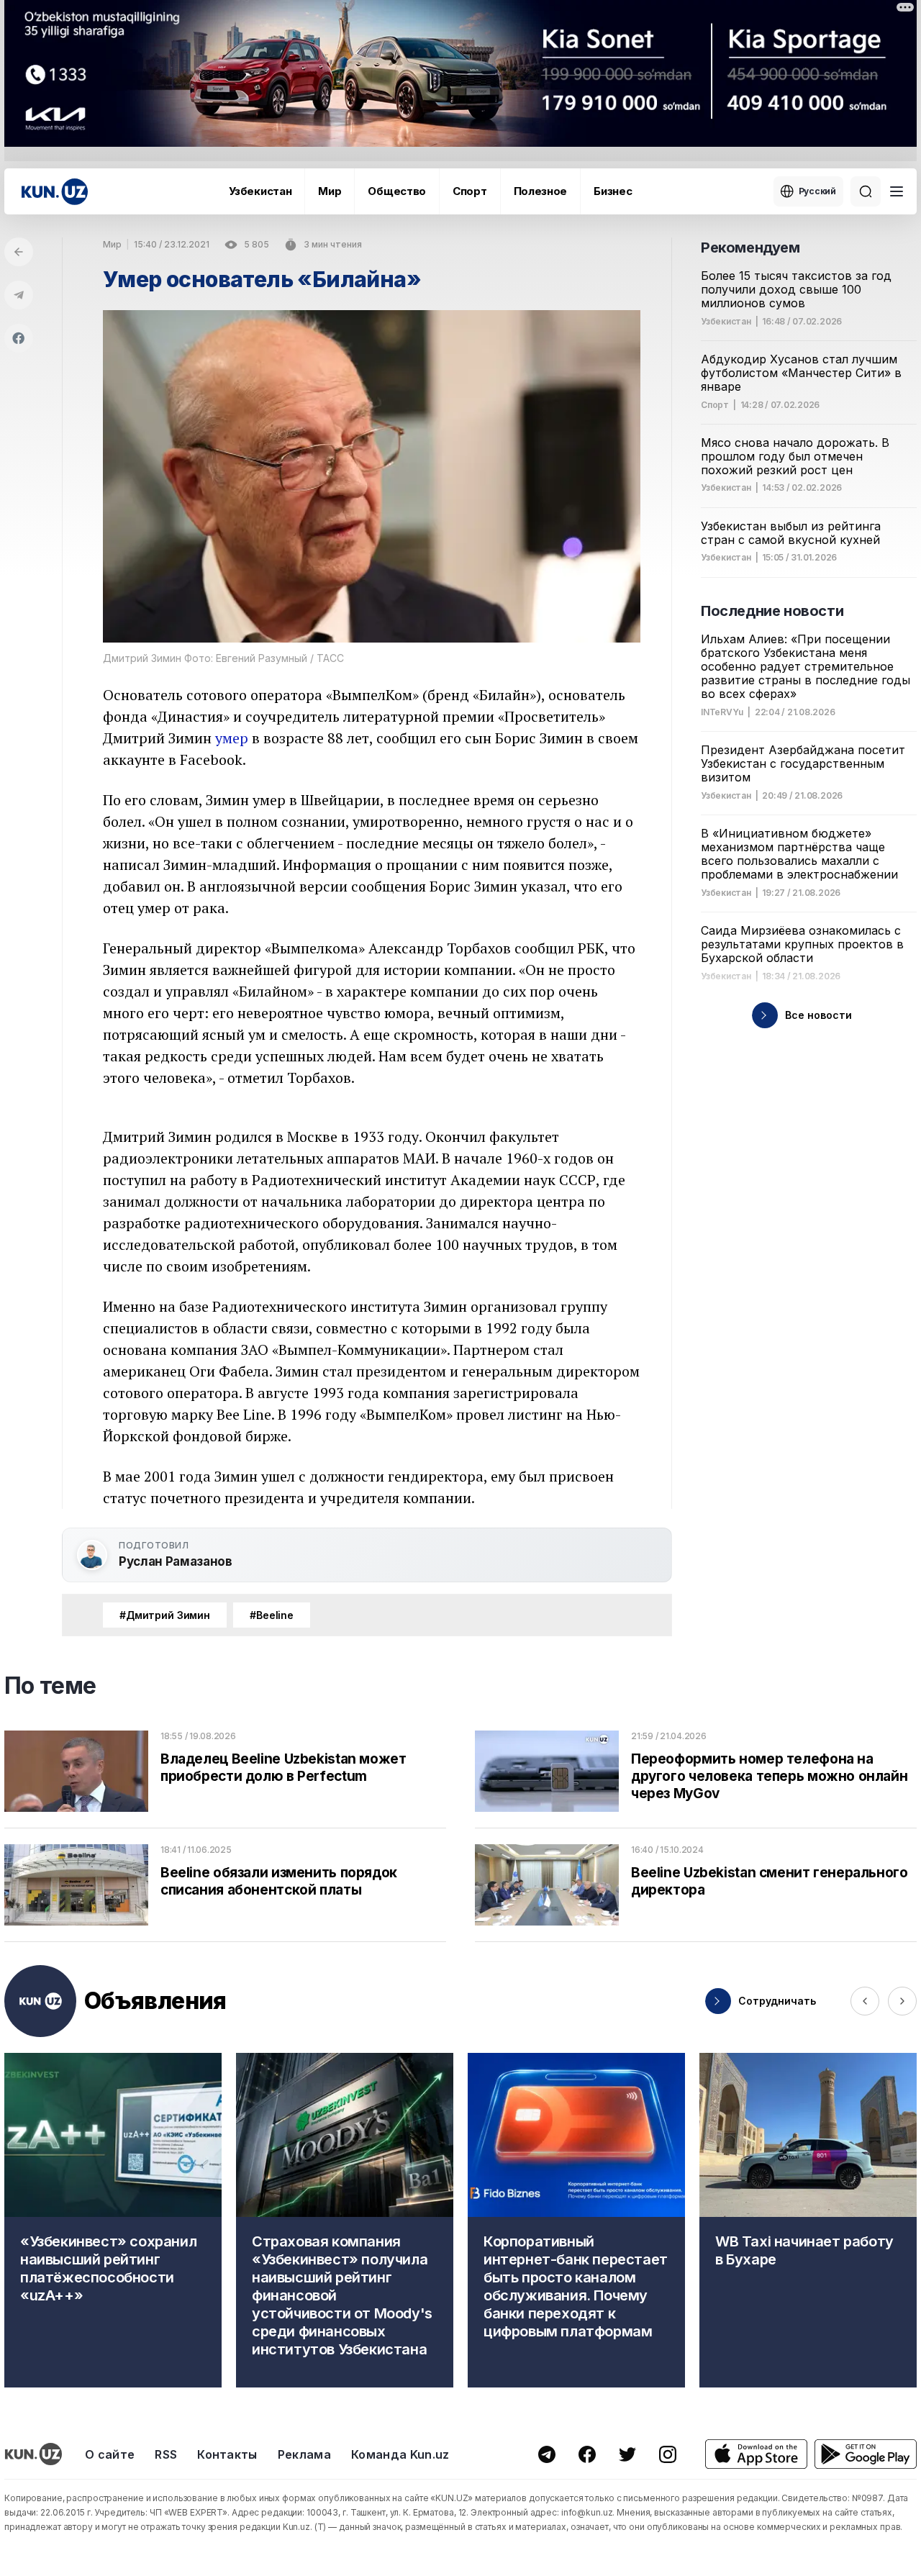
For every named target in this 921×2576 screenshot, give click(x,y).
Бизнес (613, 191)
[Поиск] (866, 191)
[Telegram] (19, 295)
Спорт (470, 191)
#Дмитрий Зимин (165, 1615)
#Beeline (272, 1615)
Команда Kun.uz (400, 2454)
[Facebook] (19, 338)
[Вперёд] (902, 2001)
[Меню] (897, 191)
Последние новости (772, 611)
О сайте (110, 2454)
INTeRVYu (722, 712)
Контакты (227, 2454)
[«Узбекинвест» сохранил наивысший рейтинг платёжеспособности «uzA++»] (113, 2220)
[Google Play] (866, 2454)
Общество (397, 191)
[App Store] (756, 2454)
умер (232, 738)
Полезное (541, 191)
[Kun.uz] (55, 192)
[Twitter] (627, 2454)
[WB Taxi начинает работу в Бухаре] (808, 2220)
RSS (166, 2454)
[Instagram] (668, 2454)
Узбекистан (260, 191)
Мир (330, 191)
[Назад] (19, 252)
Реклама (304, 2454)
